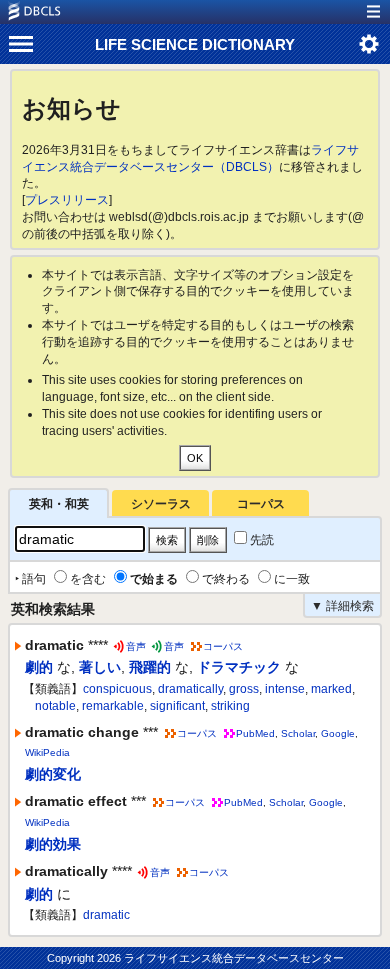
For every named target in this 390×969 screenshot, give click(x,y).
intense (285, 689)
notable (55, 706)
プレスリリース (67, 200)
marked (331, 689)
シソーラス (161, 504)
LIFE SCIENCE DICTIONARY (195, 44)
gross (244, 689)
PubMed (255, 733)
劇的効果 (53, 844)
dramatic (106, 915)
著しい (100, 667)
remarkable (113, 706)
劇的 (39, 667)
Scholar (298, 733)
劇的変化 (53, 774)
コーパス (261, 504)
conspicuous (117, 689)
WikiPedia (47, 752)
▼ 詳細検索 (342, 606)
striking (230, 706)
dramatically (190, 689)
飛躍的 (150, 667)
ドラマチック (239, 667)
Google (338, 733)
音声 (136, 646)
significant (177, 706)
